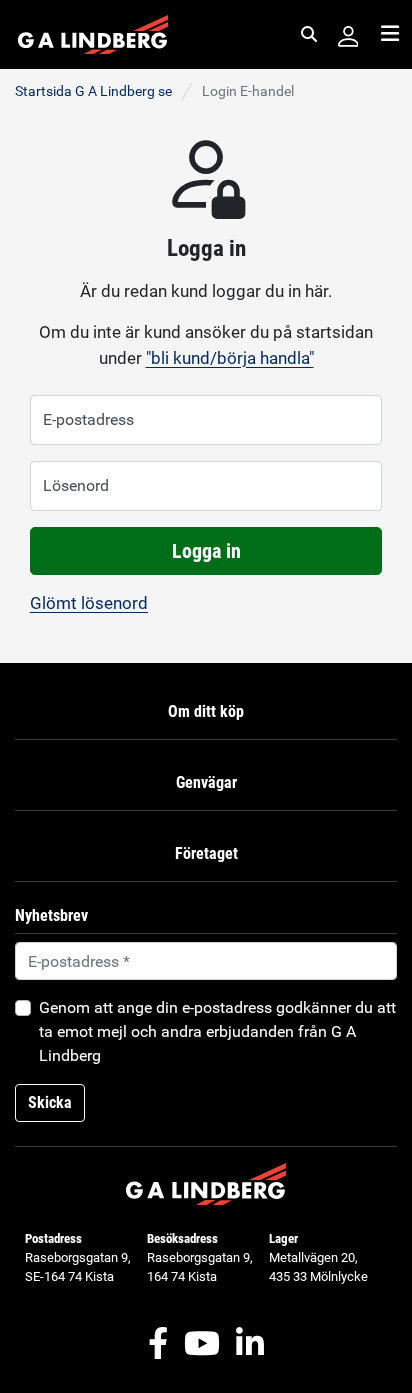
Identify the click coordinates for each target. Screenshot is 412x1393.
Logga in (206, 551)
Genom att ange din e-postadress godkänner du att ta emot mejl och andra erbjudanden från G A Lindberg (217, 1031)
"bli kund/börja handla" (230, 358)
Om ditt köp (206, 711)
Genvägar (206, 782)
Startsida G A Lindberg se (93, 91)
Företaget (206, 853)
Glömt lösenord (89, 603)
